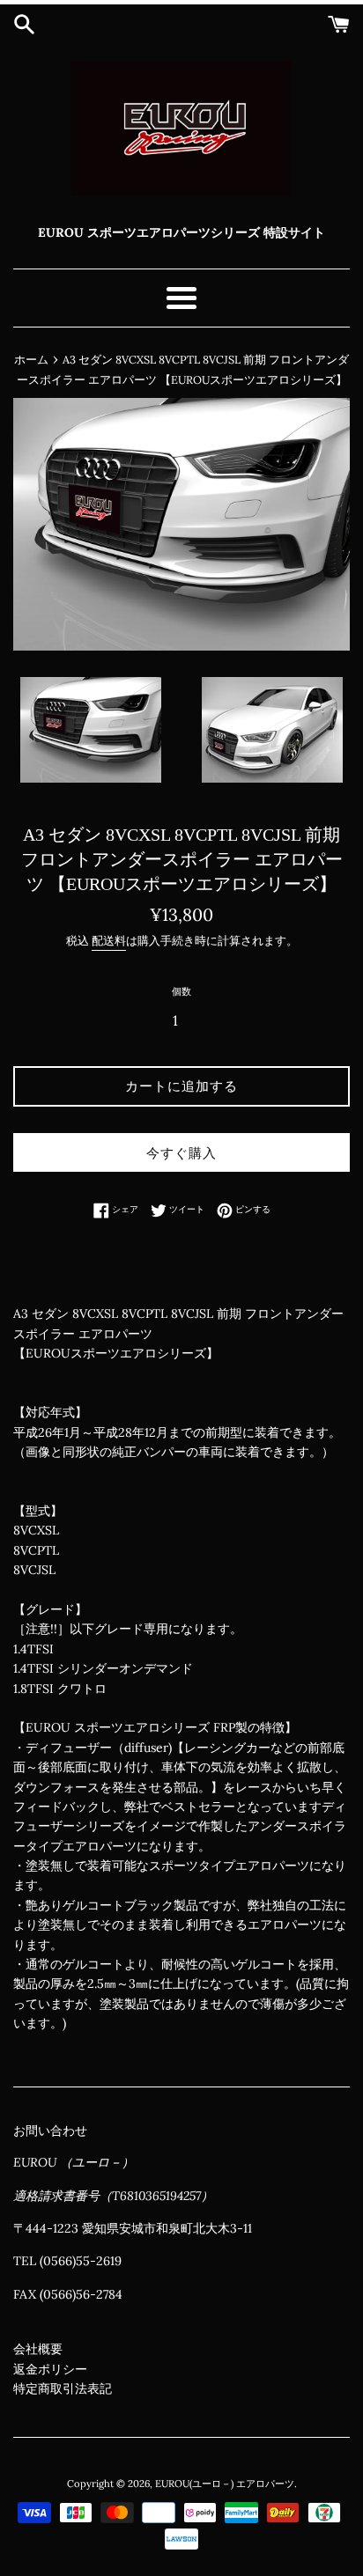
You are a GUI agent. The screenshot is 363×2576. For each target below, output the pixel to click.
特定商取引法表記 (63, 2388)
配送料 (109, 941)
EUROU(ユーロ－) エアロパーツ (225, 2484)
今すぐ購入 (181, 1153)
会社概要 (38, 2349)
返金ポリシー (50, 2369)
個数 (181, 991)
